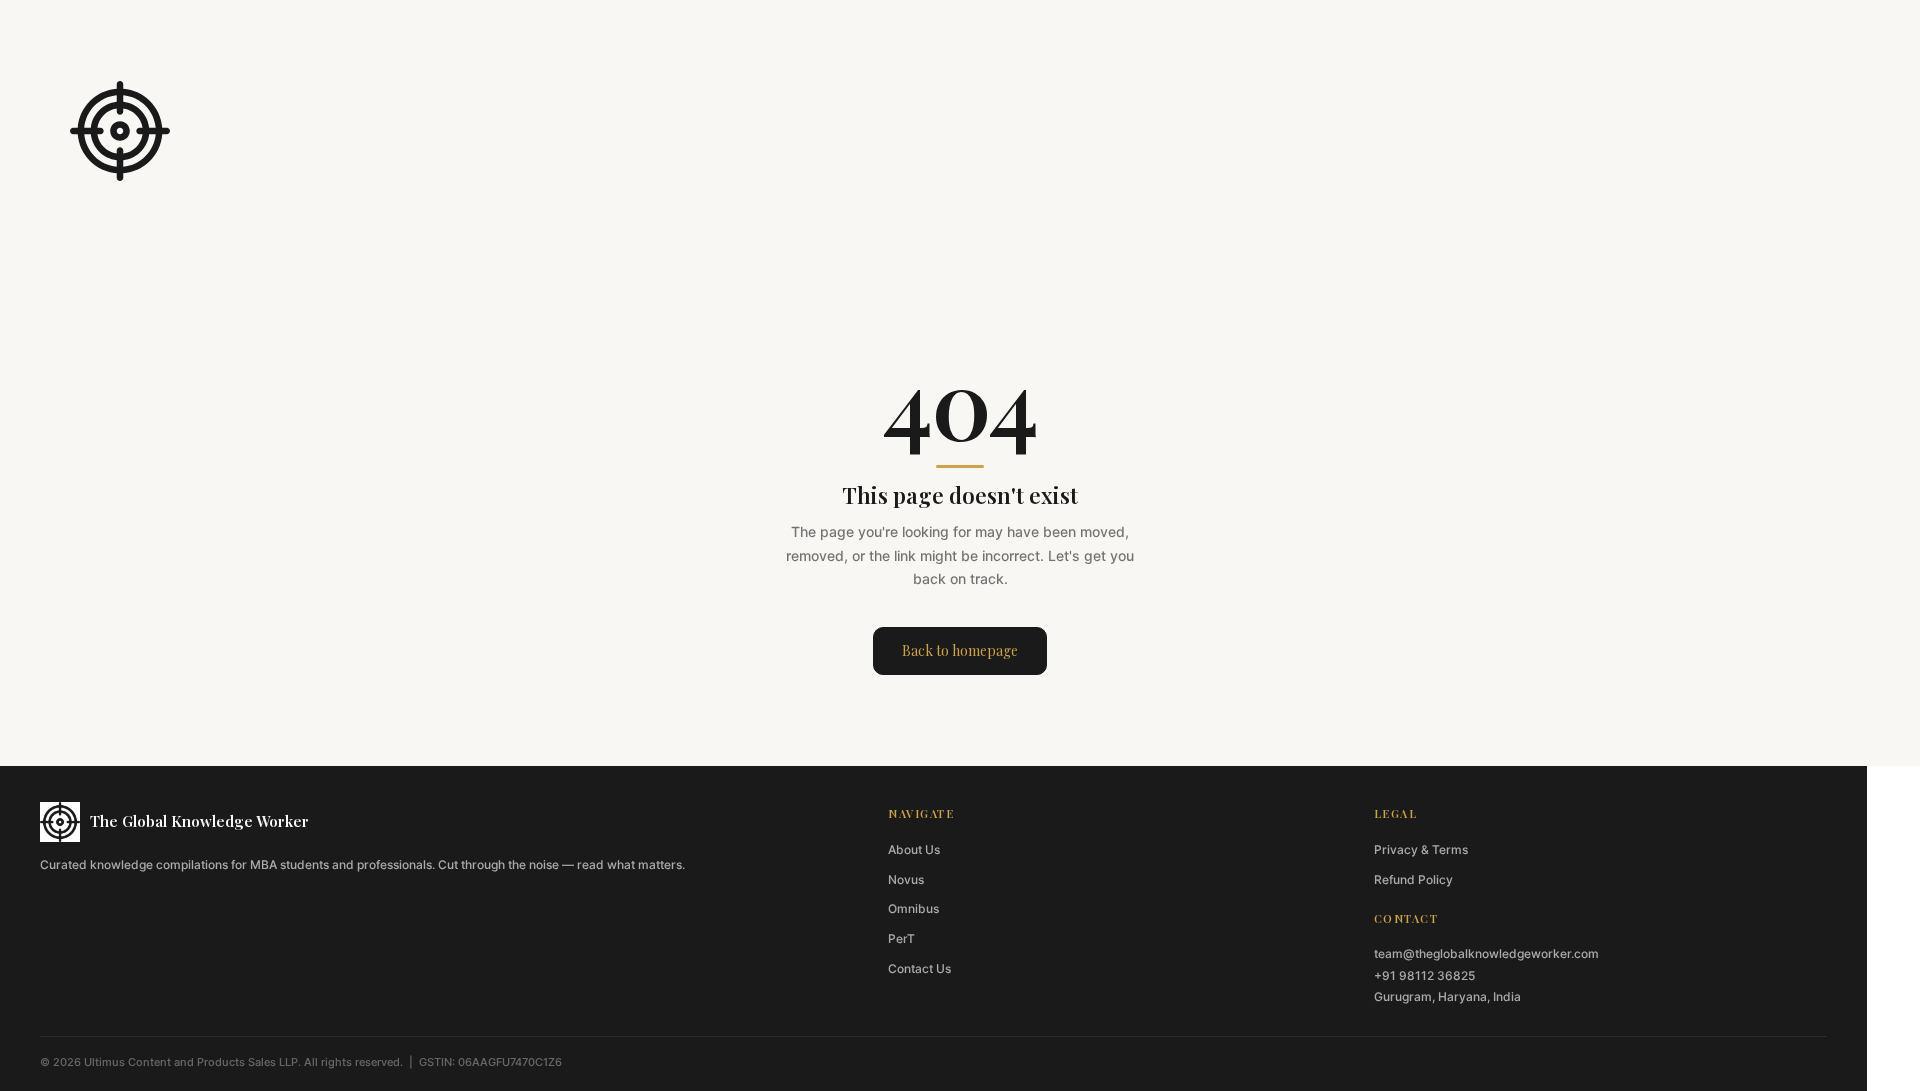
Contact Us (919, 968)
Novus (906, 879)
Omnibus (913, 908)
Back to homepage (960, 650)
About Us (914, 849)
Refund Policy (1413, 879)
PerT (901, 938)
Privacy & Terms (1421, 849)
